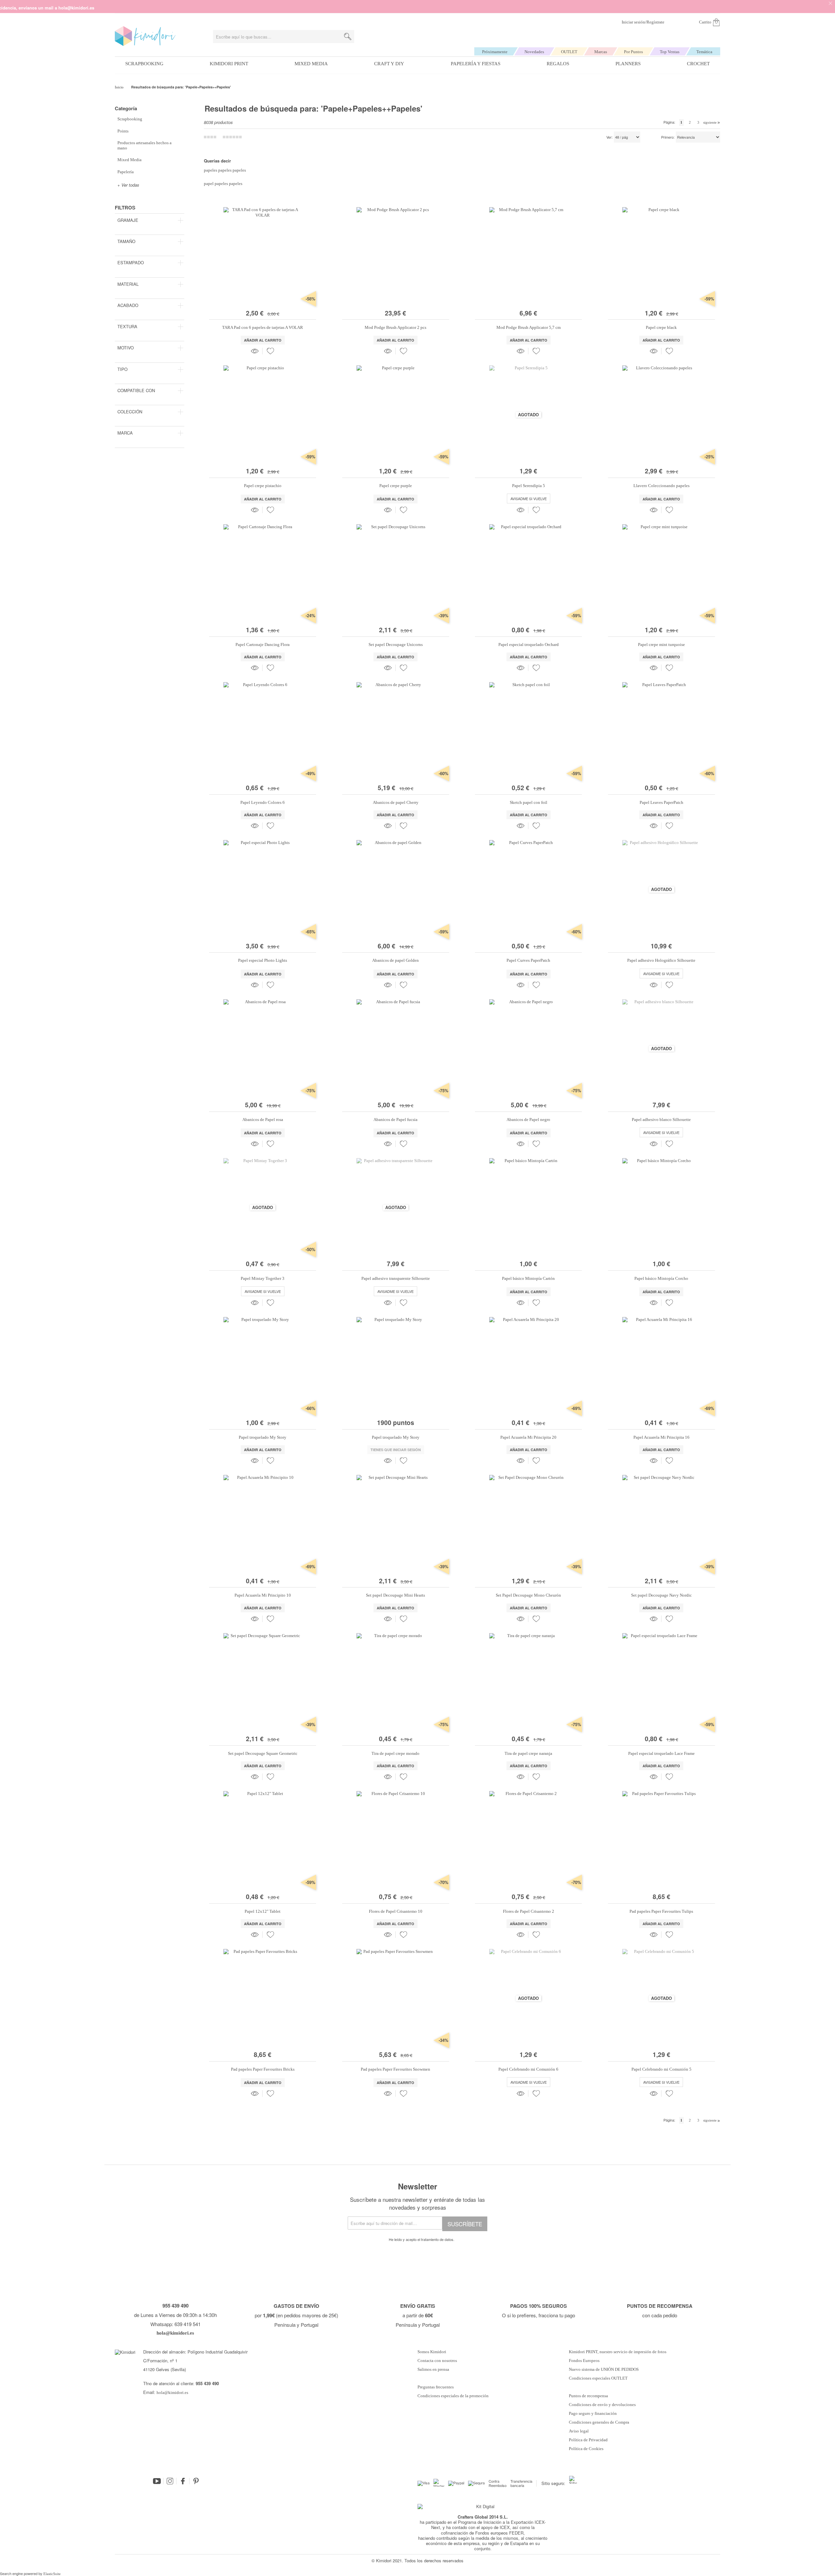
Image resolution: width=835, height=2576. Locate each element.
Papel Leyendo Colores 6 (263, 802)
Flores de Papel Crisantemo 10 (396, 1911)
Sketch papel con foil (529, 802)
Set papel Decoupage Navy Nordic (661, 1595)
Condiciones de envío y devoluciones (602, 2405)
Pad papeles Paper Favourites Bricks (263, 2069)
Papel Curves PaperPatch (528, 960)
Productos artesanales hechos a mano (144, 145)
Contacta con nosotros (437, 2361)
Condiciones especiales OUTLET (598, 2378)
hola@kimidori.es (172, 2392)
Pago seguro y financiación (593, 2414)
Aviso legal (579, 2431)
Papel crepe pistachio (263, 486)
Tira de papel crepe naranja (528, 1753)
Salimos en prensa (433, 2369)
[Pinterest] (196, 2481)
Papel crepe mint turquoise (661, 644)
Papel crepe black (661, 327)
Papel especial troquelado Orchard (529, 644)
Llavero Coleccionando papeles (661, 486)
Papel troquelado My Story (263, 1437)
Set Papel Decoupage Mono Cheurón (528, 1595)
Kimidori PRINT (229, 64)
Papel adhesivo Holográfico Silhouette (661, 960)
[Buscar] (348, 37)
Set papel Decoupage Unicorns (396, 644)
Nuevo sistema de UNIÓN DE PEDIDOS (604, 2369)
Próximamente (495, 52)
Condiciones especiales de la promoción (454, 2396)
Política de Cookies (586, 2449)
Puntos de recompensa (588, 2396)
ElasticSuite (52, 2574)
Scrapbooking (144, 64)
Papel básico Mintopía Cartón (528, 1278)
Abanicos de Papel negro (528, 1119)
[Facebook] (183, 2481)
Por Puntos (633, 52)
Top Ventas (670, 52)
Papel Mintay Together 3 (263, 1278)
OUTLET (569, 52)
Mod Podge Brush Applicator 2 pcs (395, 327)
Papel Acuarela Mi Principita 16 (661, 1437)
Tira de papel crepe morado (395, 1753)
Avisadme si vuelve (529, 498)
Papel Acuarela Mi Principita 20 (528, 1437)
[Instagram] (170, 2481)
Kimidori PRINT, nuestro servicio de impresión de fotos (618, 2352)
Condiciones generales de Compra (599, 2422)
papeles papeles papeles (225, 170)
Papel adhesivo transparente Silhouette (396, 1278)
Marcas (601, 52)
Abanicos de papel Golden (395, 960)
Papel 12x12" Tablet (263, 1911)
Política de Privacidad (588, 2440)
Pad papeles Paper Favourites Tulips (661, 1911)
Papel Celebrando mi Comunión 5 (661, 2069)
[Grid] (232, 137)
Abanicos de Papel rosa (263, 1119)
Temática (704, 52)
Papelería (126, 172)
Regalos (558, 64)
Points (123, 131)
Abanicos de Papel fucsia (395, 1119)
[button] (270, 351)
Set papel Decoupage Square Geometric (263, 1753)
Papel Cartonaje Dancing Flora (263, 644)
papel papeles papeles (223, 184)
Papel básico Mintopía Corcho (661, 1278)
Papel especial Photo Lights (263, 960)
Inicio (120, 87)
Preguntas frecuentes (436, 2387)
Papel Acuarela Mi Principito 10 (263, 1595)
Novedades (534, 52)
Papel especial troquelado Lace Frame (661, 1753)
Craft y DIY (389, 64)
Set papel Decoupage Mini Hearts (395, 1595)
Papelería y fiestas (476, 64)
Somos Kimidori (432, 2352)
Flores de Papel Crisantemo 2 (529, 1911)
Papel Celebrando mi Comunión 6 (528, 2069)
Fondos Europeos (584, 2361)
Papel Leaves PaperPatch (661, 802)
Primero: (668, 137)
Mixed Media (311, 64)
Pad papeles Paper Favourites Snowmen (395, 2069)
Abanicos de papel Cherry (396, 802)
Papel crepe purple (396, 486)
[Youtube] (157, 2481)
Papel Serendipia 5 (529, 486)
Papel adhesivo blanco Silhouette (661, 1119)
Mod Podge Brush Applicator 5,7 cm (529, 327)
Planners (628, 64)
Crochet (698, 64)
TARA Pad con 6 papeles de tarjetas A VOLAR (263, 327)
